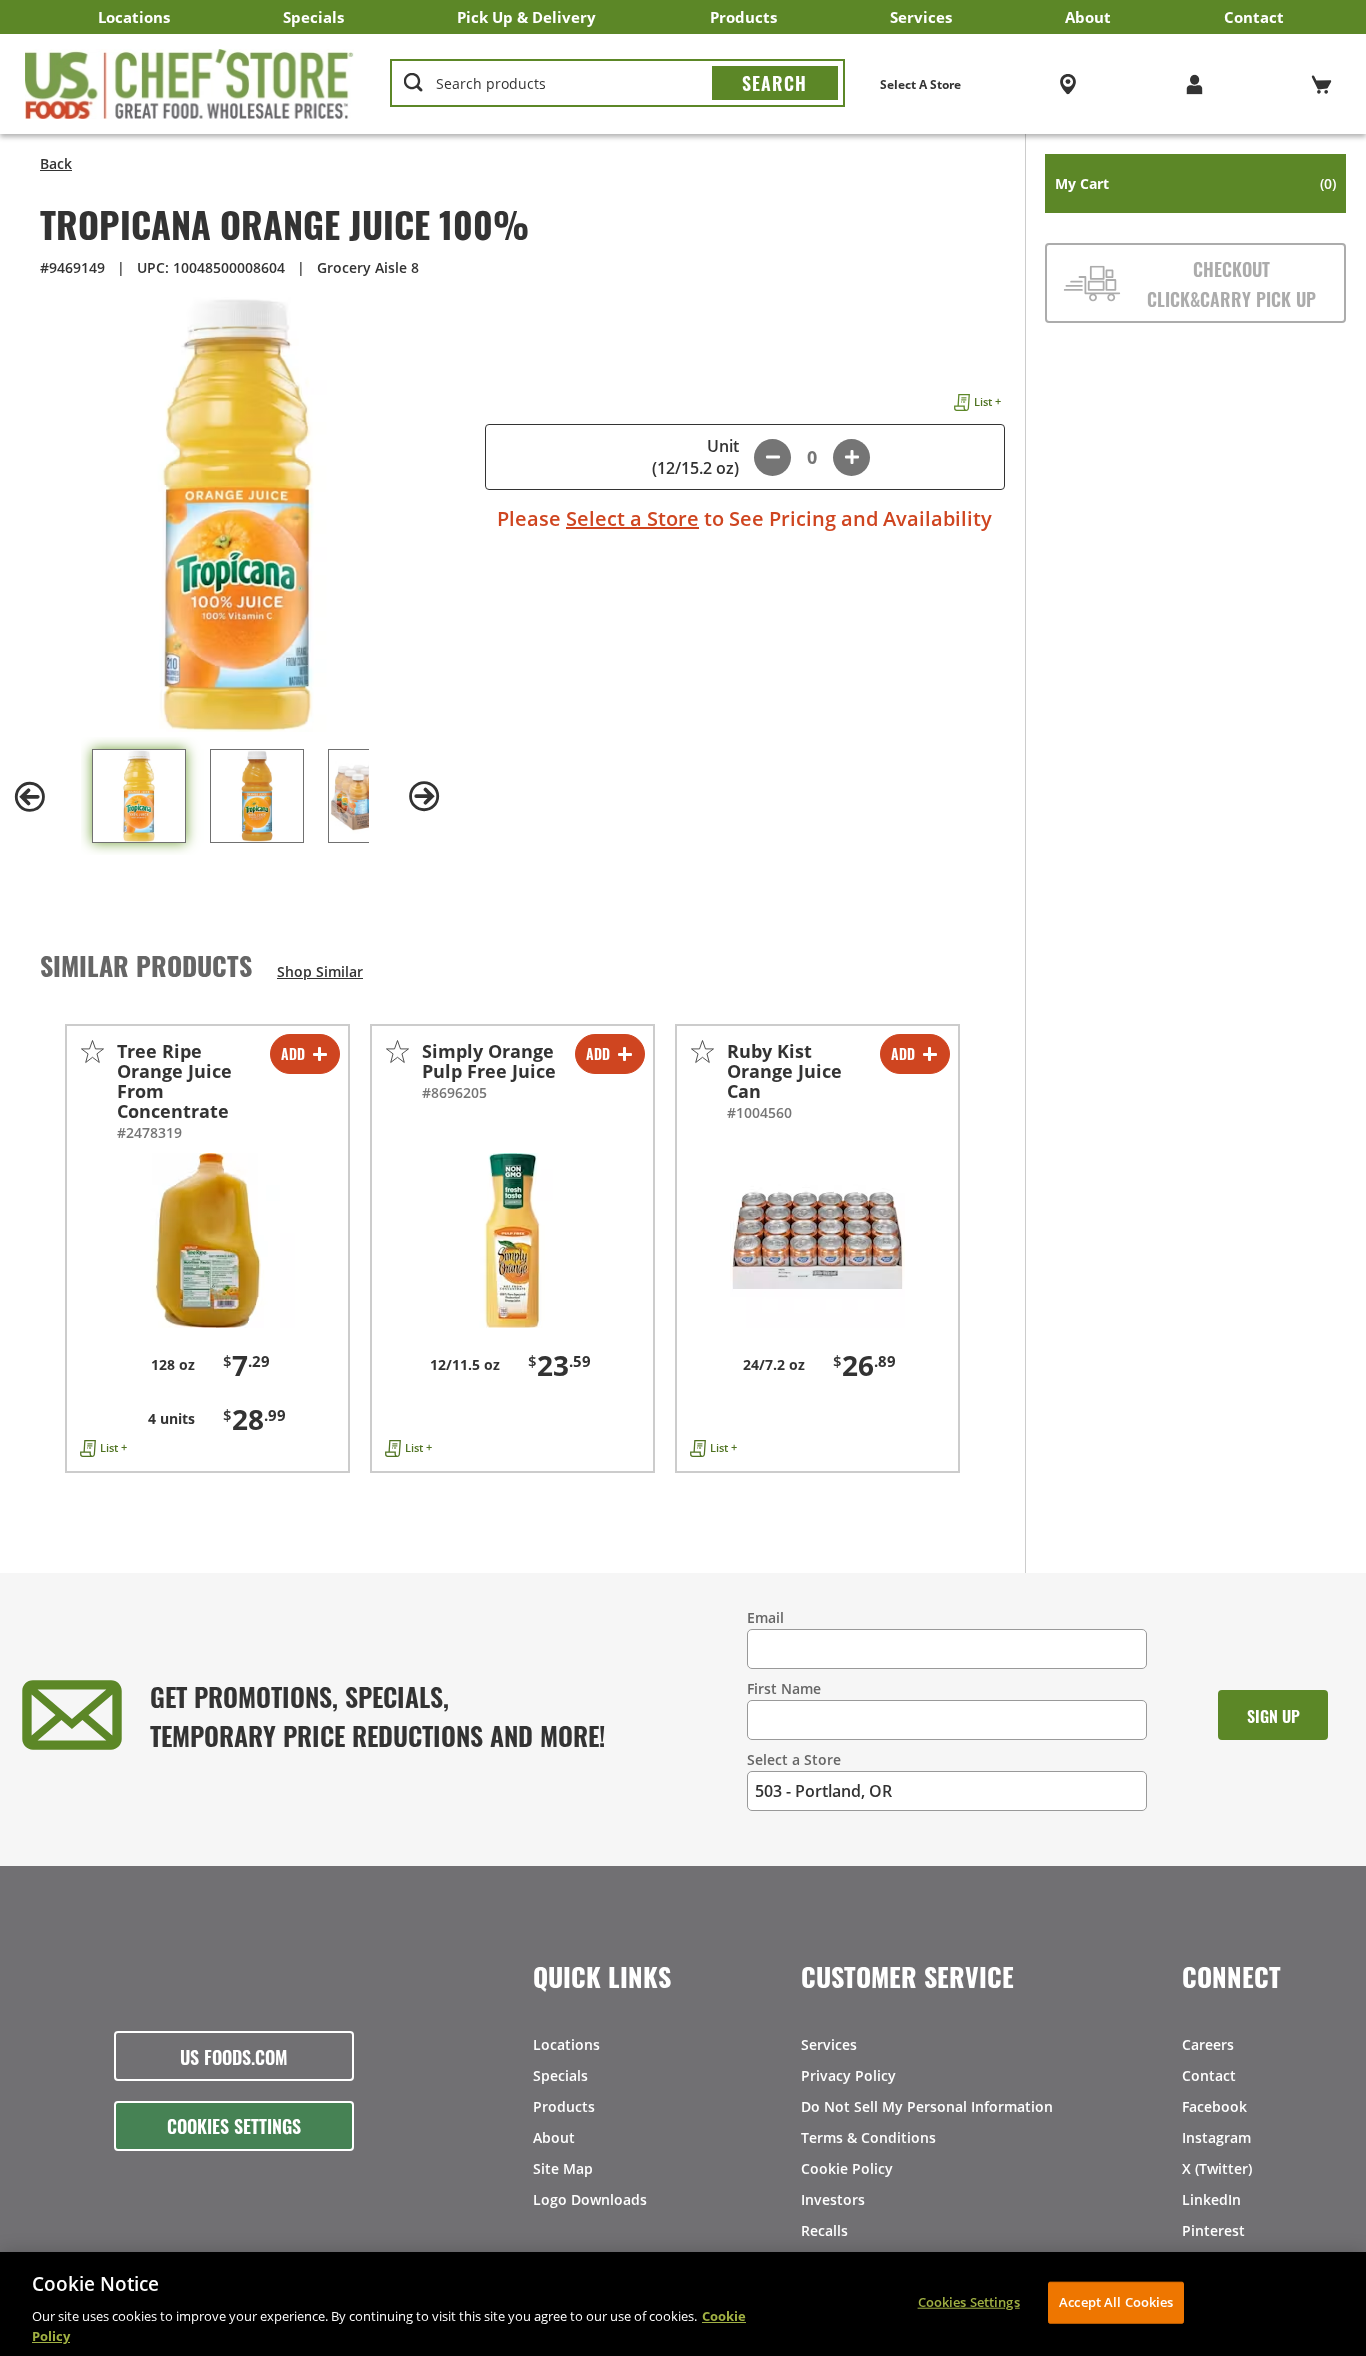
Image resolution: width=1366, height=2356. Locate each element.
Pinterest (1213, 2230)
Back (56, 163)
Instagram (1216, 2137)
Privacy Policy (848, 2075)
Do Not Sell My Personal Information (927, 2106)
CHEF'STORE (189, 84)
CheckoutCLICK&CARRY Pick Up (1231, 283)
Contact (1254, 17)
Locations (134, 17)
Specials (313, 17)
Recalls (824, 2230)
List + (987, 401)
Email (765, 1617)
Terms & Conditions (868, 2137)
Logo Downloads (590, 2199)
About (1088, 17)
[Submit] (775, 83)
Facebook (1214, 2106)
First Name (784, 1688)
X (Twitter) (1217, 2168)
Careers (1208, 2044)
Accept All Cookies (1116, 2302)
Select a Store (632, 518)
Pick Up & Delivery (526, 17)
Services (921, 17)
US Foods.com (234, 2056)
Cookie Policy (847, 2168)
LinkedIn (1211, 2199)
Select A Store (920, 84)
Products (743, 17)
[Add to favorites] (92, 1051)
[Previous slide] (30, 797)
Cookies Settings (234, 2125)
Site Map (563, 2168)
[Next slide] (425, 797)
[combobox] (617, 84)
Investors (833, 2199)
